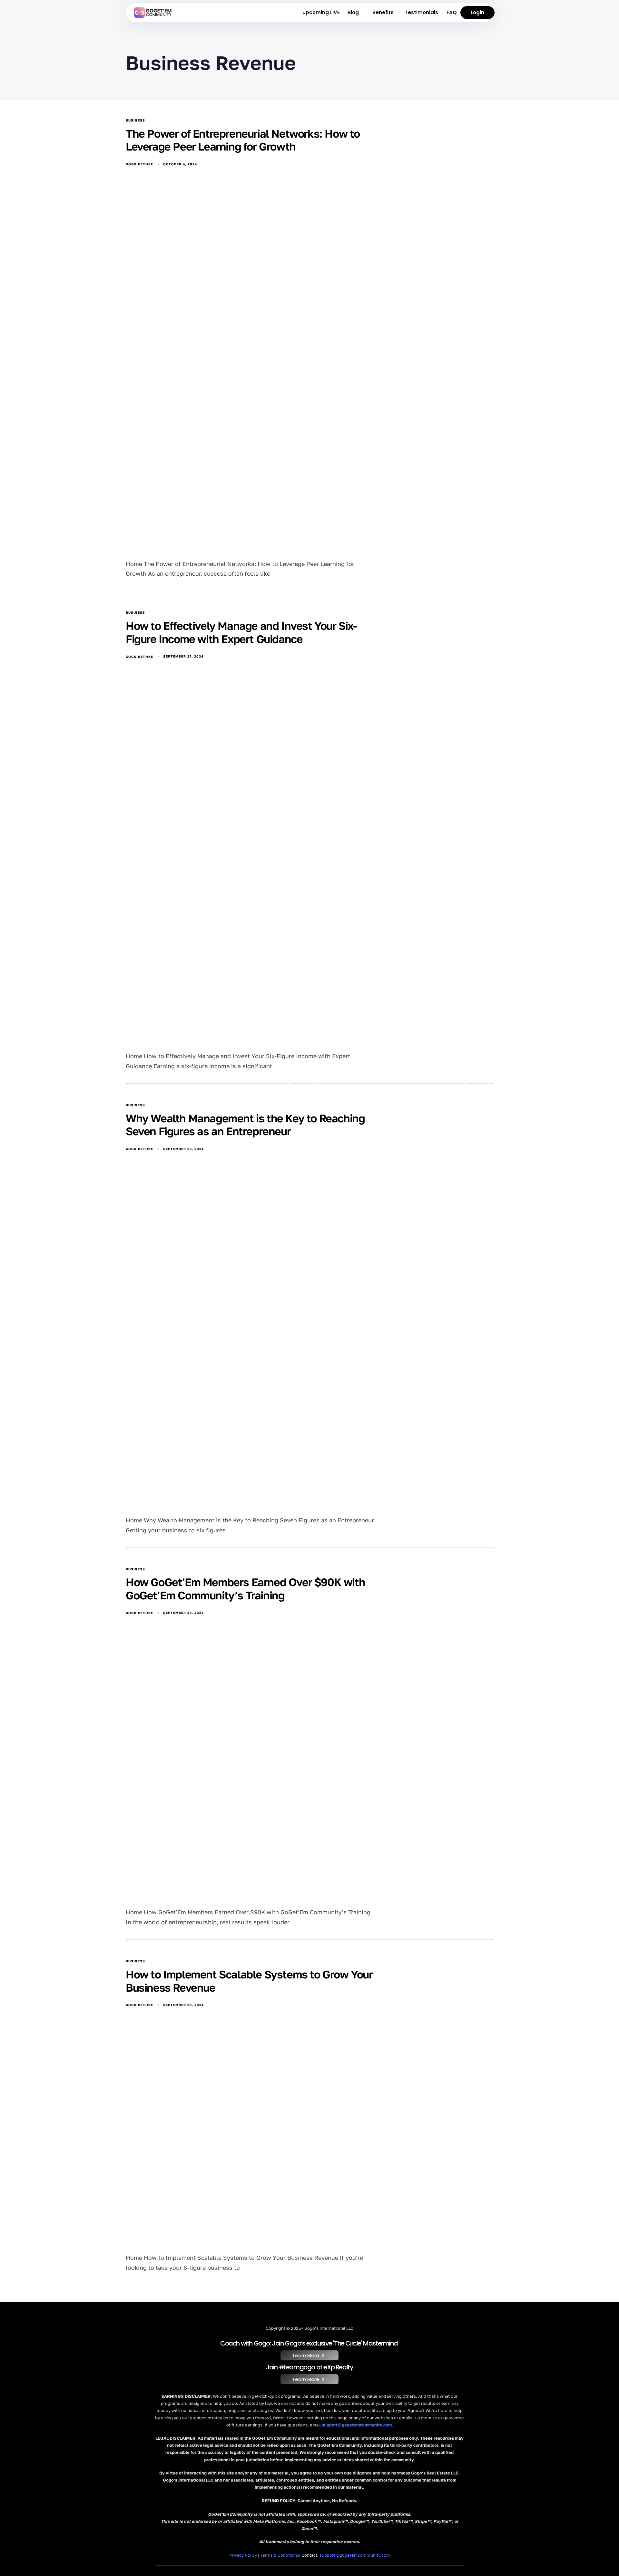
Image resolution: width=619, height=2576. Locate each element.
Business (135, 120)
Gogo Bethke (139, 164)
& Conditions (280, 2555)
